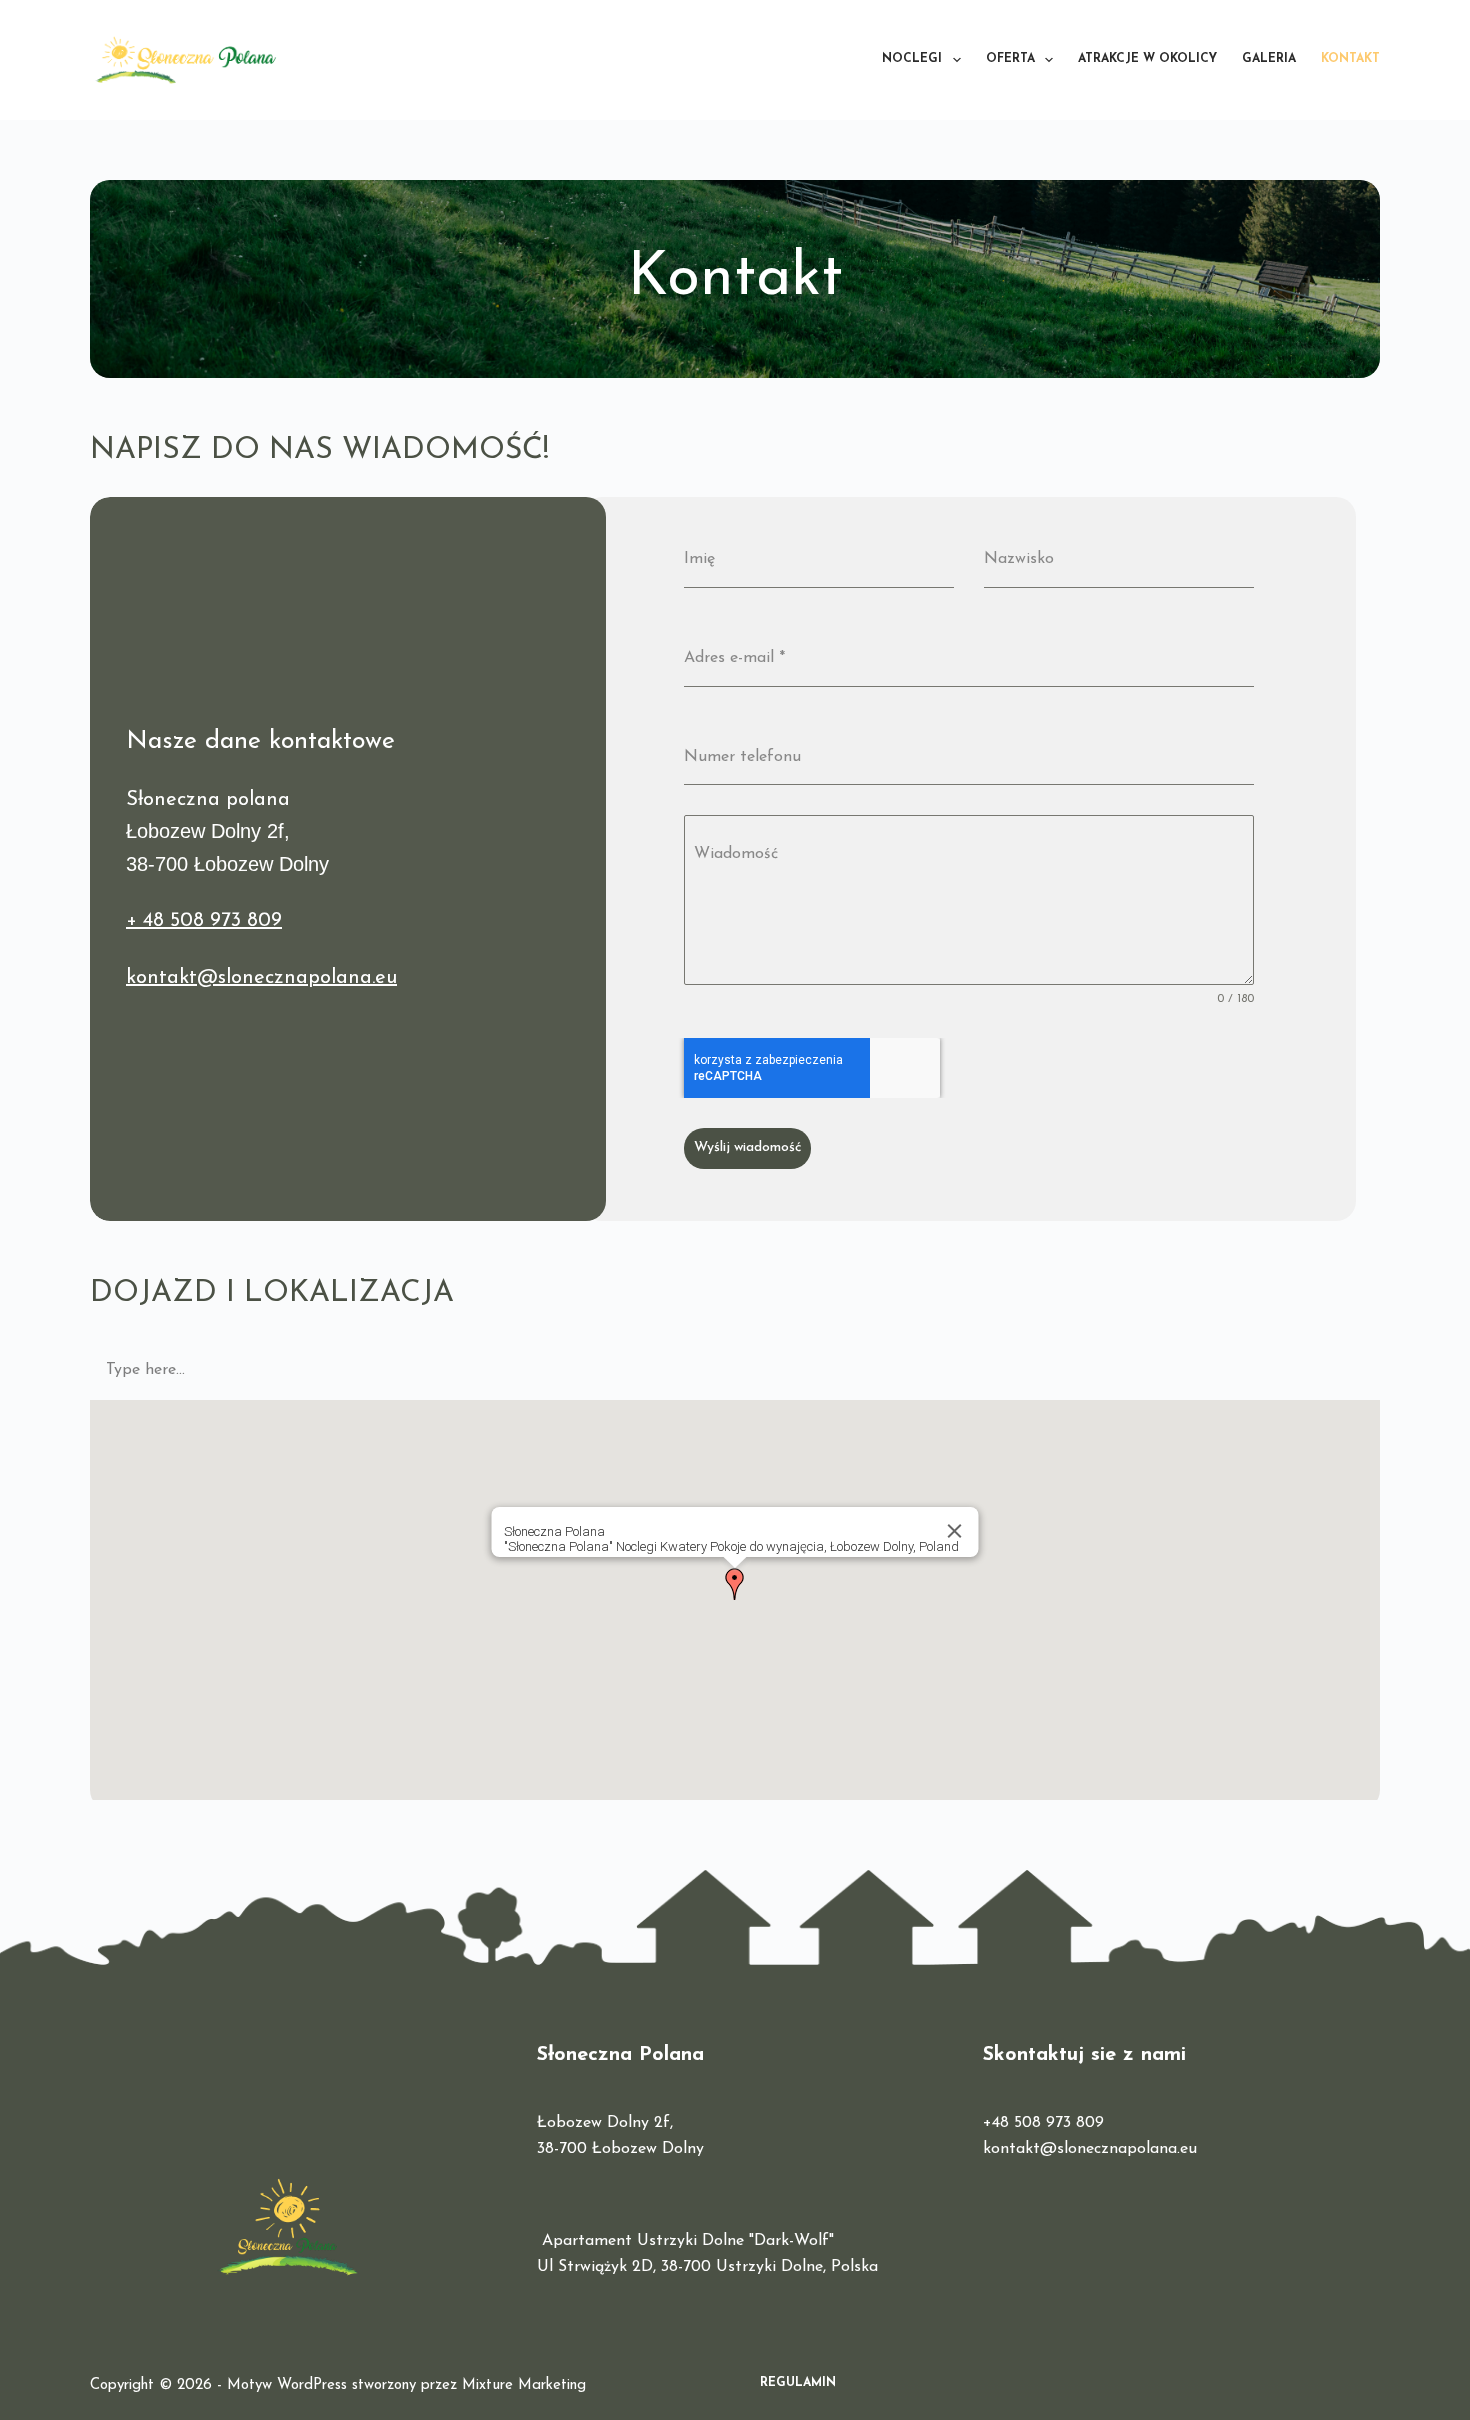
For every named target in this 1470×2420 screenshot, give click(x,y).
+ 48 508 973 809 (204, 921)
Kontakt (1350, 59)
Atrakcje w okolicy (1147, 59)
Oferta (1010, 59)
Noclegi (912, 59)
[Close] (955, 1531)
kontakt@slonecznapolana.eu (261, 978)
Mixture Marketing (524, 2385)
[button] (735, 1584)
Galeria (1269, 59)
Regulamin (798, 2383)
